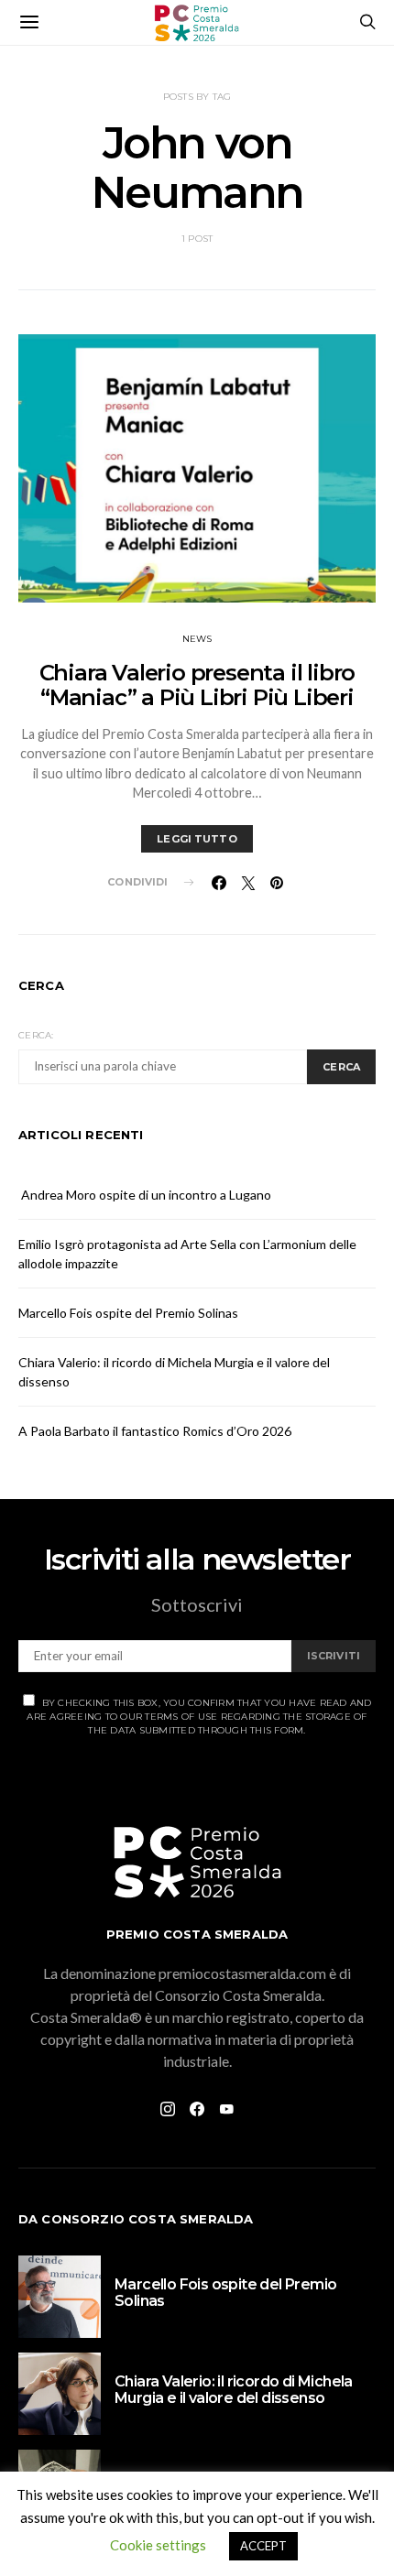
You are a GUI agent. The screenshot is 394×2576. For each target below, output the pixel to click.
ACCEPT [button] (263, 2546)
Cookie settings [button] (158, 2545)
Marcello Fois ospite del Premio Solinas (128, 1313)
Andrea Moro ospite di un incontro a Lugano (145, 1195)
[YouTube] (226, 2109)
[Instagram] (168, 2109)
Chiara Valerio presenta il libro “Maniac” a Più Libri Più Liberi (197, 685)
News (197, 639)
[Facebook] (197, 2109)
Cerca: (36, 1035)
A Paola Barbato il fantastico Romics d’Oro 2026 (155, 1431)
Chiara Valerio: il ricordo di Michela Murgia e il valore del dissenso (234, 2390)
